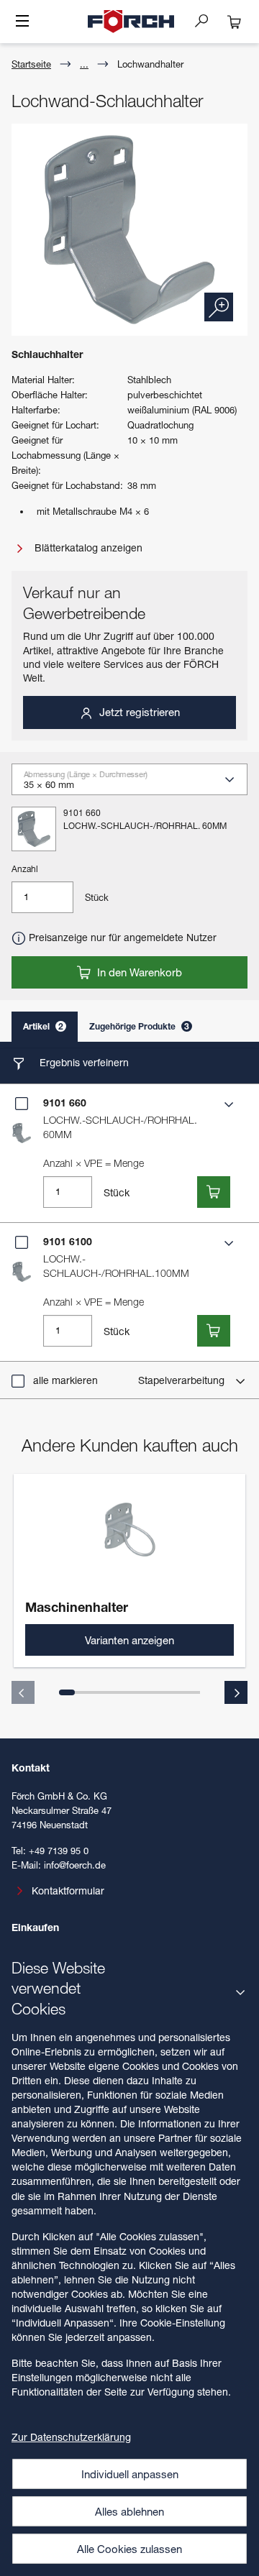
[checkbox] (22, 1104)
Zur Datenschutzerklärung (71, 2437)
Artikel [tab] (43, 1026)
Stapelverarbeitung (183, 1380)
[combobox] (135, 784)
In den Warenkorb (138, 972)
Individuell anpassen (130, 2474)
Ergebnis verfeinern (83, 1062)
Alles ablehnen (129, 2511)
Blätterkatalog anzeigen (87, 547)
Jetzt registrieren (138, 712)
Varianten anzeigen (129, 1640)
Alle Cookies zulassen (129, 2549)
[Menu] (22, 22)
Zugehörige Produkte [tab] (139, 1026)
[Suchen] (207, 20)
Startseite (31, 64)
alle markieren (65, 1380)
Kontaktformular (68, 1890)
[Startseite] (131, 22)
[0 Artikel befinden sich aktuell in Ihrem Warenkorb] (235, 22)
